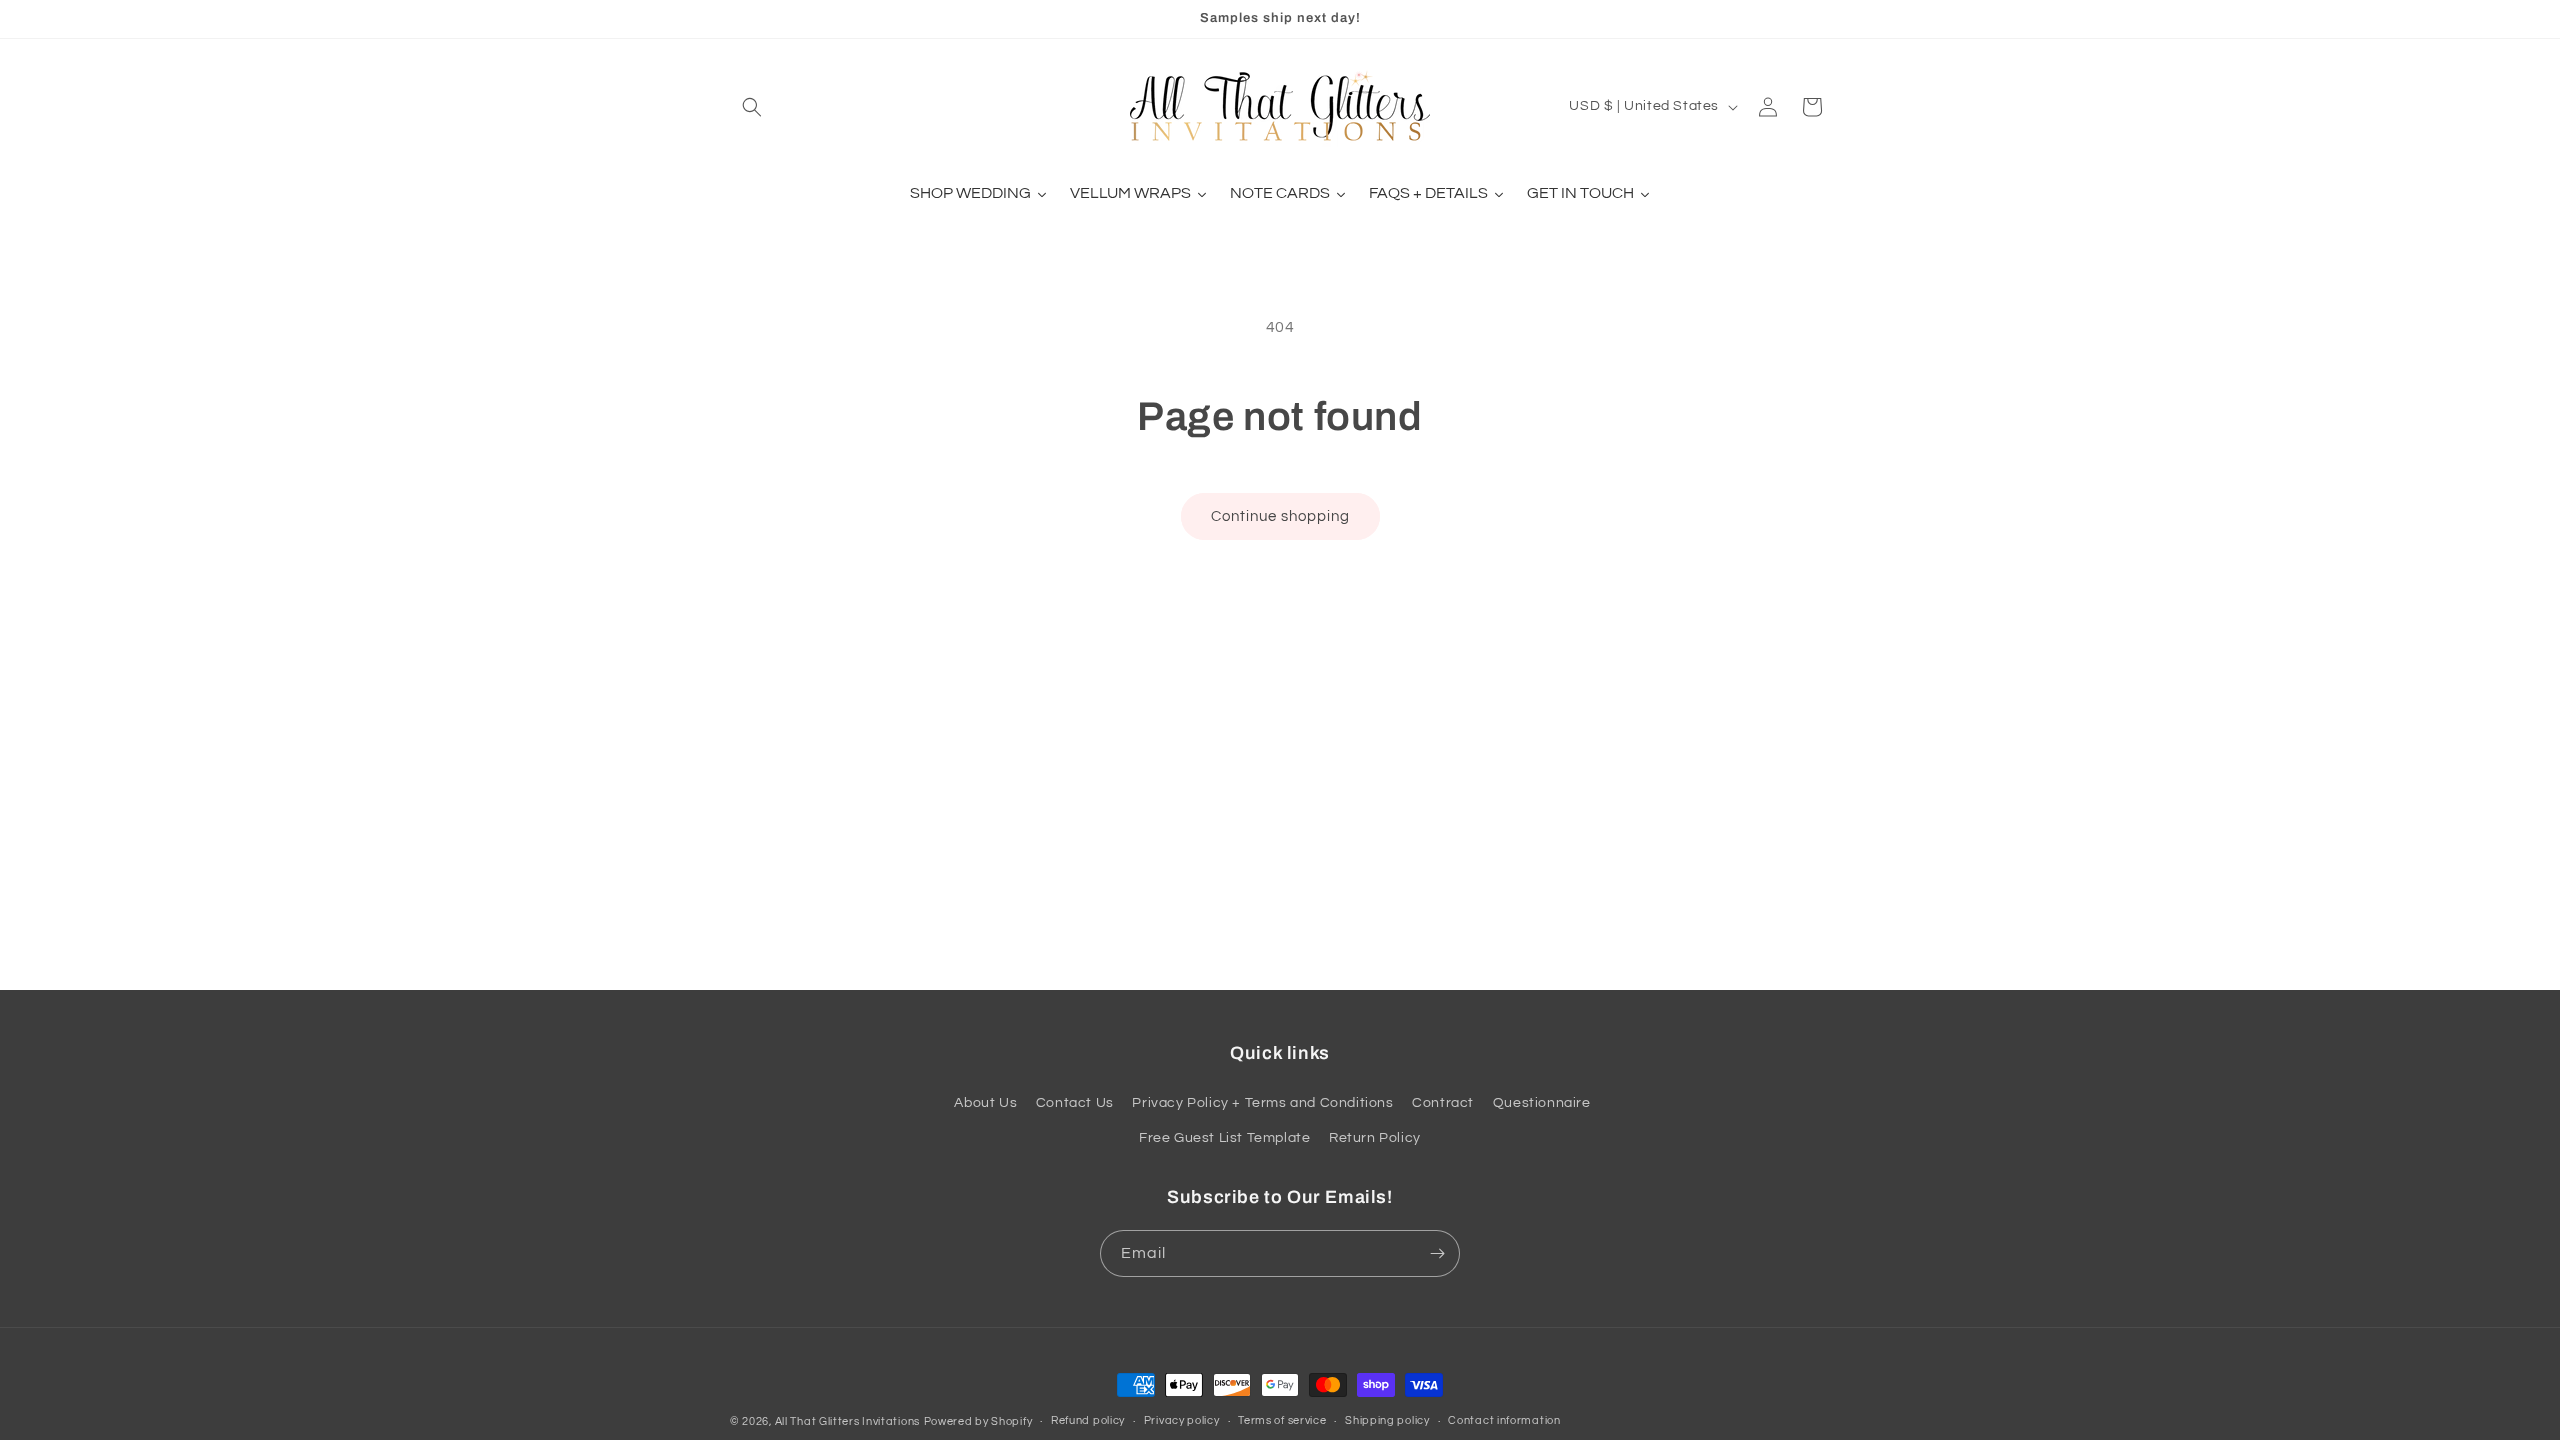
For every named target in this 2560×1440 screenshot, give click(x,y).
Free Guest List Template (1224, 1138)
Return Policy (1375, 1138)
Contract (1443, 1103)
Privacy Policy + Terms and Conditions (1262, 1103)
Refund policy (1088, 1420)
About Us (985, 1103)
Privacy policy (1182, 1420)
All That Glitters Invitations (847, 1421)
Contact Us (1075, 1103)
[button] (752, 107)
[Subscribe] (1437, 1253)
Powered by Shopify (978, 1421)
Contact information (1504, 1420)
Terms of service (1282, 1420)
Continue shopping (1280, 516)
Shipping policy (1387, 1420)
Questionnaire (1542, 1103)
